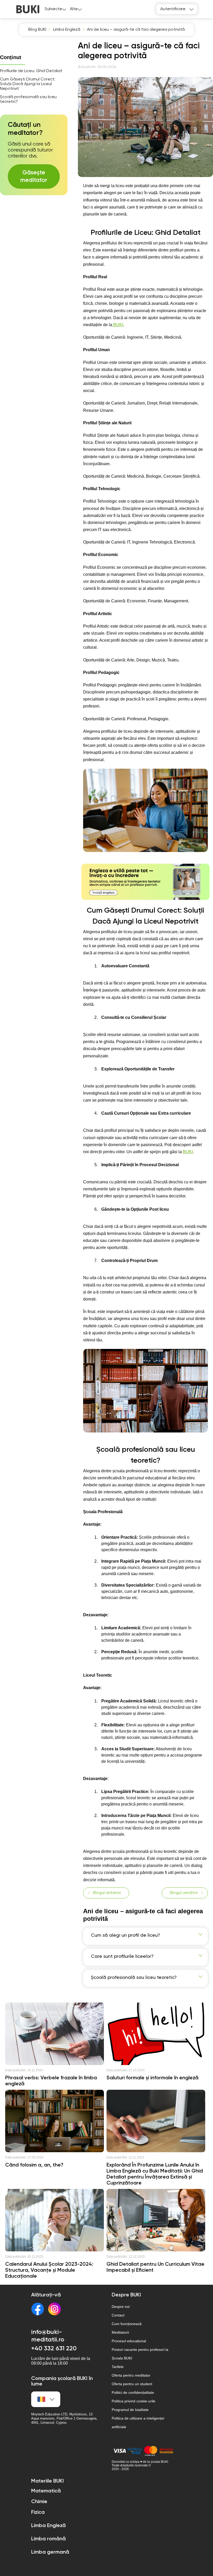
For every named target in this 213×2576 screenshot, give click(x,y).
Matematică (46, 2491)
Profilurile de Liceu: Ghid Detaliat (31, 71)
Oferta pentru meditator (131, 2375)
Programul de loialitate (130, 2410)
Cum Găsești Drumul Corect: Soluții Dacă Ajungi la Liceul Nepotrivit (28, 84)
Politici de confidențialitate (133, 2392)
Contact (118, 2315)
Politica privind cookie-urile (134, 2401)
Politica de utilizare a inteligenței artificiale (138, 2423)
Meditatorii (120, 2332)
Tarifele (118, 2367)
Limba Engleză (48, 2526)
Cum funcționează (127, 2324)
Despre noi (121, 2307)
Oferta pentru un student (132, 2384)
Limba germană (50, 2552)
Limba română (48, 2539)
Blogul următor (184, 1893)
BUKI (118, 325)
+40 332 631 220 (54, 2348)
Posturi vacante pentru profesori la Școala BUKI (140, 2354)
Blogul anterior (107, 1893)
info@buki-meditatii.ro (48, 2336)
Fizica (38, 2512)
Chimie (39, 2502)
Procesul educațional (129, 2341)
